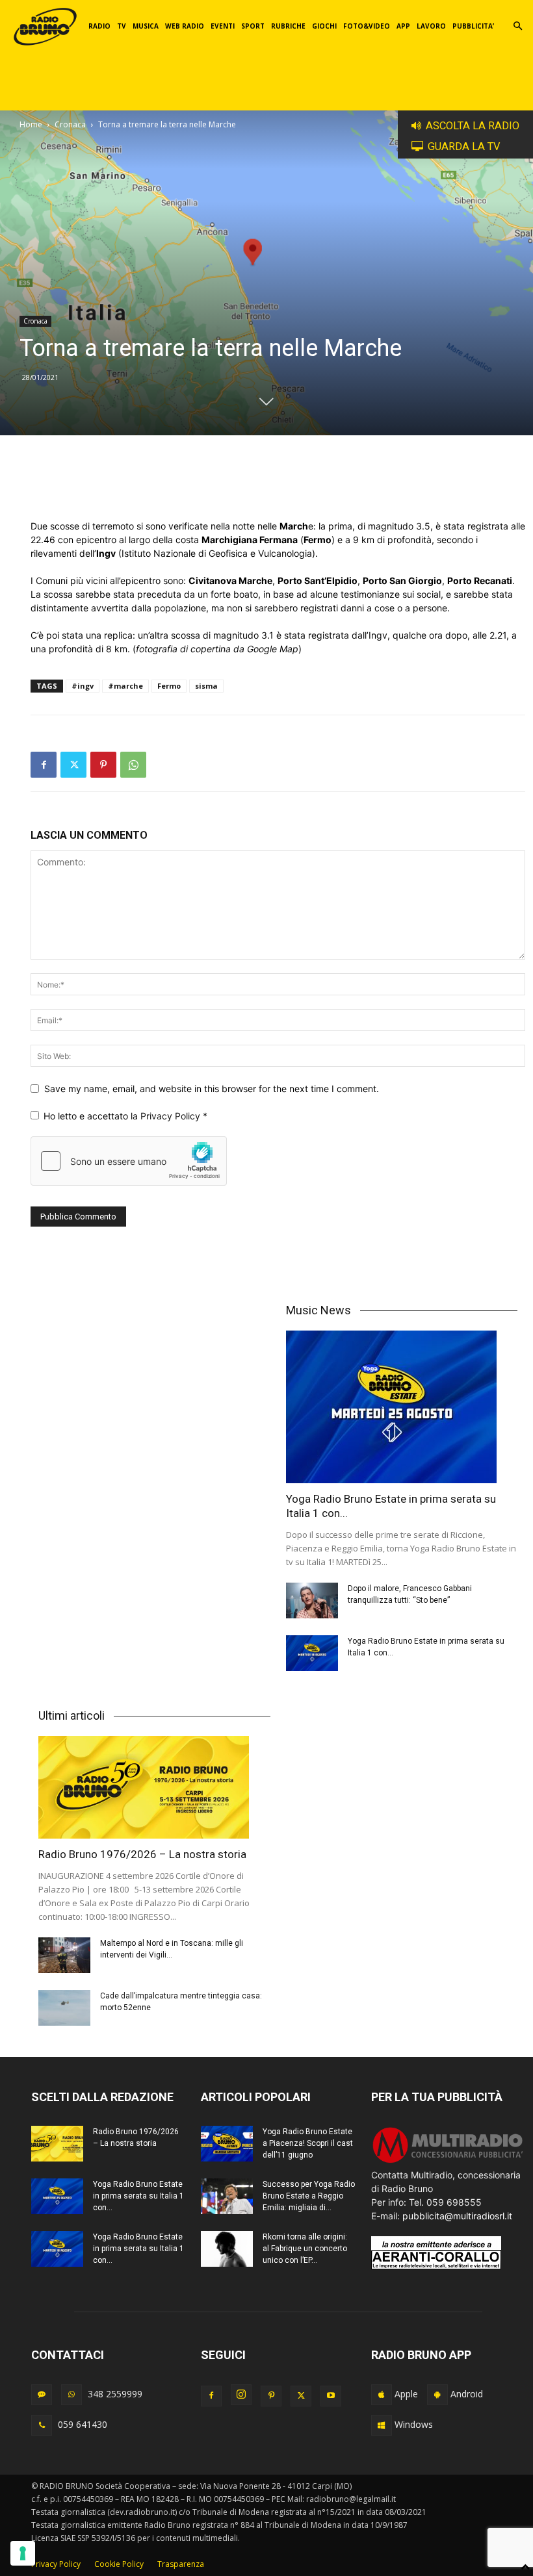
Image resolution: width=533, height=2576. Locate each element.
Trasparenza (181, 2564)
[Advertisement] (278, 486)
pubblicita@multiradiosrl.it (457, 2216)
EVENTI (223, 26)
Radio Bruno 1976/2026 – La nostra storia (142, 1854)
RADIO (99, 26)
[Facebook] (44, 765)
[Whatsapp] (71, 2395)
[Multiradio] (448, 2161)
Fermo (169, 686)
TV (122, 26)
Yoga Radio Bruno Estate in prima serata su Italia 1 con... (138, 2196)
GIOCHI (324, 26)
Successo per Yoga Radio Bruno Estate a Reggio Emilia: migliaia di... (309, 2196)
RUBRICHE (288, 26)
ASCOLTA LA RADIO (473, 126)
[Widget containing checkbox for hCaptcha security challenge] (129, 1161)
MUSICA (146, 26)
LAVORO (431, 26)
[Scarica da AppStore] (382, 2395)
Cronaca (70, 124)
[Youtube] (331, 2396)
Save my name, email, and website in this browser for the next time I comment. (212, 1089)
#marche (125, 686)
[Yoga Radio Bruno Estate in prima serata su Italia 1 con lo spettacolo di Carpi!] (402, 1407)
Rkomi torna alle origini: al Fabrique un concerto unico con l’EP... (305, 2249)
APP (403, 26)
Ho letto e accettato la (125, 1116)
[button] (517, 26)
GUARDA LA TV (464, 147)
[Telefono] (42, 2425)
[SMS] (42, 2395)
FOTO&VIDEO (367, 26)
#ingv (83, 686)
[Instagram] (241, 2395)
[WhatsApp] (133, 765)
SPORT (253, 26)
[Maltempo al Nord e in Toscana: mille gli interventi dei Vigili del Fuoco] (64, 1955)
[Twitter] (73, 765)
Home (31, 124)
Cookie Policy (119, 2564)
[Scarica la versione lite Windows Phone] (382, 2425)
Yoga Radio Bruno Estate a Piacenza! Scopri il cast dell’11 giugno (308, 2143)
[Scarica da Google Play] (437, 2395)
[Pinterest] (103, 765)
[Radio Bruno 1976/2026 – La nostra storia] (154, 1788)
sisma (206, 686)
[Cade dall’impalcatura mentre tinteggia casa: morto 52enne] (64, 2008)
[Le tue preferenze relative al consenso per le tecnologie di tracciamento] (23, 2553)
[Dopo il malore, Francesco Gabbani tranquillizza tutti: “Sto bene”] (312, 1600)
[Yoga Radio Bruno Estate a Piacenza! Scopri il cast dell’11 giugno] (227, 2144)
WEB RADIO (185, 26)
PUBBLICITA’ (473, 26)
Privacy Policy (172, 1116)
